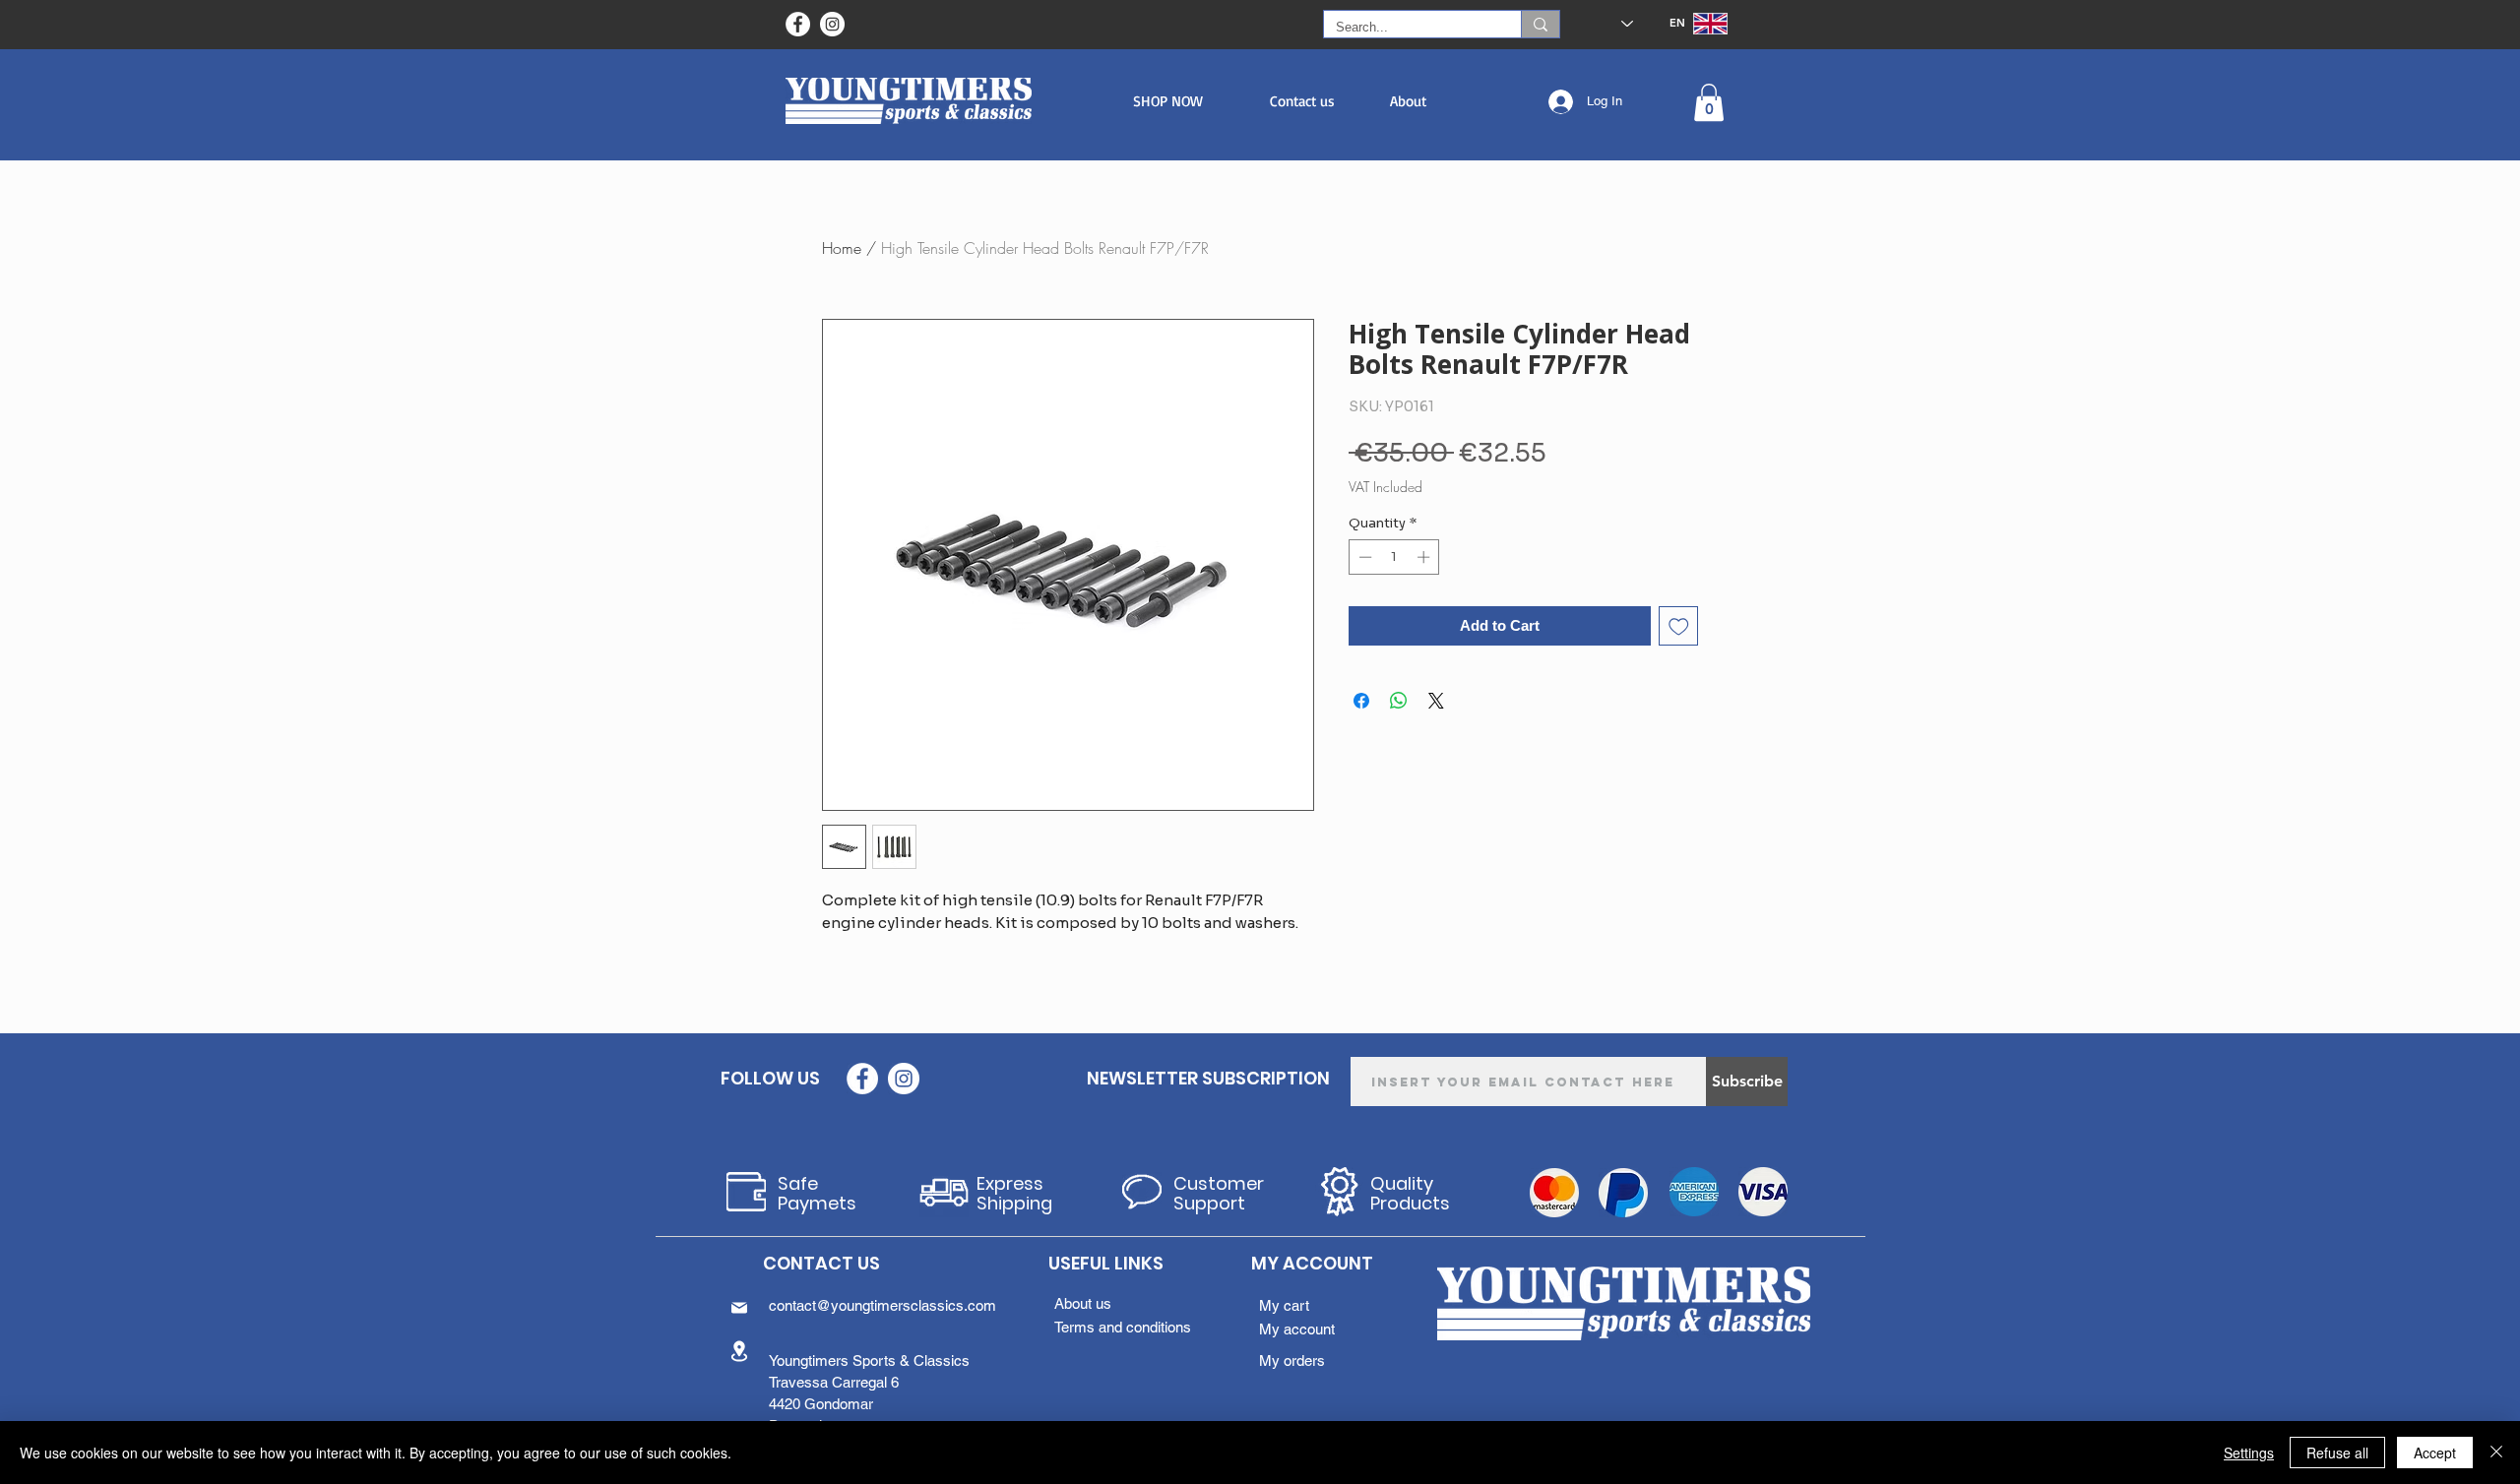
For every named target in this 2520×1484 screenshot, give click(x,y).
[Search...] (1540, 24)
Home (842, 248)
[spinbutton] (1394, 557)
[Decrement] (1363, 557)
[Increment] (1425, 557)
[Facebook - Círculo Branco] (798, 24)
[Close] (2496, 1453)
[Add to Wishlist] (1679, 626)
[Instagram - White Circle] (832, 24)
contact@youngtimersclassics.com (882, 1305)
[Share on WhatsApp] (1399, 701)
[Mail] (739, 1308)
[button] (1168, 101)
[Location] (739, 1351)
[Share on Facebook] (1361, 701)
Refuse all (2337, 1453)
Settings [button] (2249, 1453)
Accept (2435, 1453)
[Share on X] (1436, 701)
